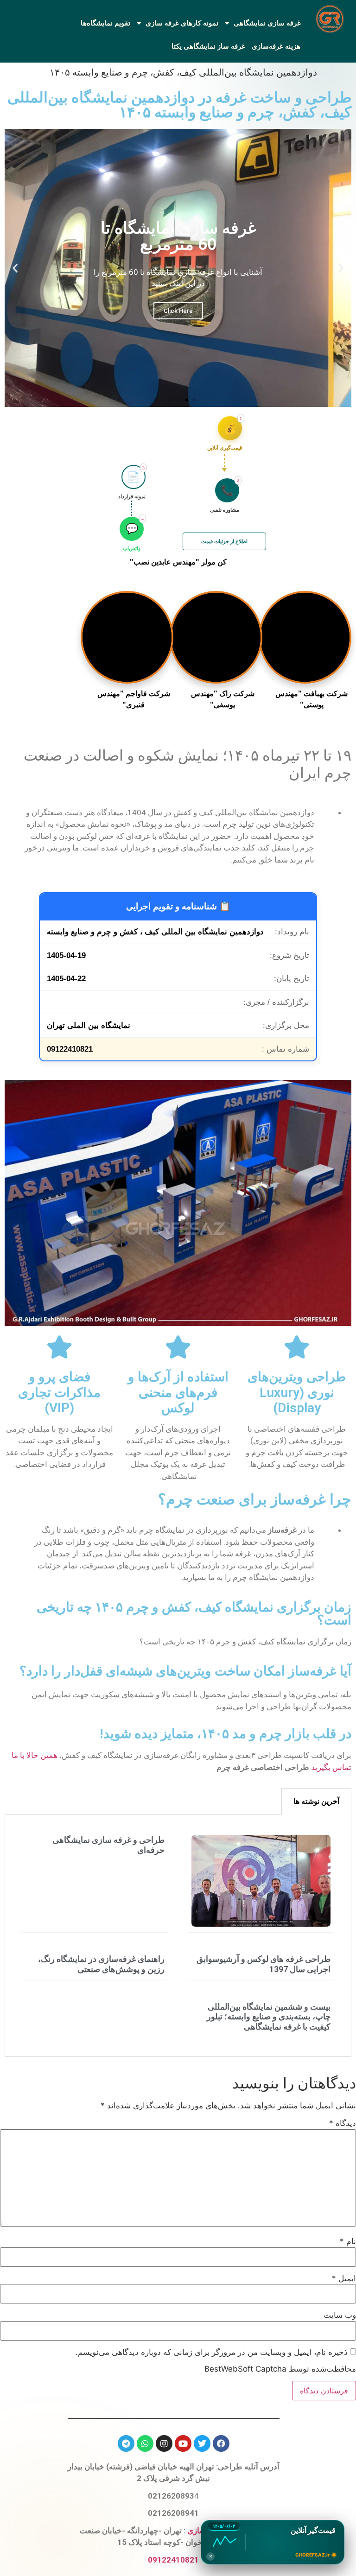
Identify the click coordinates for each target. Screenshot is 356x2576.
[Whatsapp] (145, 2443)
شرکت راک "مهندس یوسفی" (223, 699)
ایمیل (344, 2279)
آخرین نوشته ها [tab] (316, 1801)
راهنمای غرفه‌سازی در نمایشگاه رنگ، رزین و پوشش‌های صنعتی (101, 1964)
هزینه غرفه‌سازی (276, 46)
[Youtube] (183, 2443)
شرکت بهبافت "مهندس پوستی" (311, 699)
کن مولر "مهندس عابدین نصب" (178, 562)
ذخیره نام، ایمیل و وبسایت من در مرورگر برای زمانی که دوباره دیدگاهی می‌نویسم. (212, 2352)
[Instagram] (164, 2443)
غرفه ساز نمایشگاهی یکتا (208, 46)
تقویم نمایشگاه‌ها (105, 23)
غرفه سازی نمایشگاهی (267, 23)
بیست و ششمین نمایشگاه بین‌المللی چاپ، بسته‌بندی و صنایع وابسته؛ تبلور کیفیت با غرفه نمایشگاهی (269, 2017)
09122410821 (173, 2560)
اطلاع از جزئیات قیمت (224, 541)
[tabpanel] (178, 1936)
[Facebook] (221, 2443)
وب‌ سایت (340, 2315)
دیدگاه (343, 2123)
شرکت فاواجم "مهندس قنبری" (134, 699)
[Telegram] (126, 2443)
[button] (341, 268)
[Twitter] (202, 2443)
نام (348, 2242)
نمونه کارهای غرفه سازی (182, 23)
